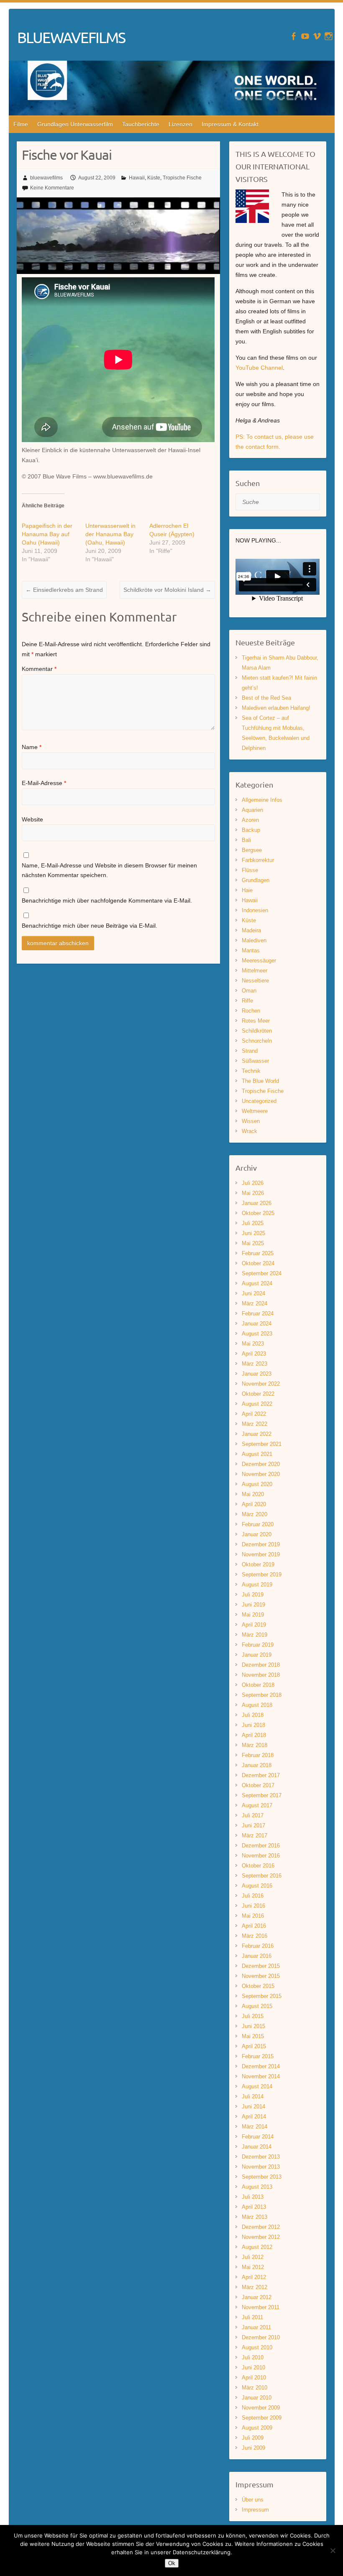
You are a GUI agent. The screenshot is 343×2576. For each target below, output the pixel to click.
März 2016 (255, 1936)
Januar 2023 (257, 1374)
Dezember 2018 (261, 1665)
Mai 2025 (253, 1243)
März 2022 (255, 1424)
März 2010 (255, 2388)
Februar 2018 (258, 1755)
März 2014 (255, 2127)
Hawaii (137, 178)
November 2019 (261, 1554)
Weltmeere (255, 1111)
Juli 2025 (253, 1223)
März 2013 (255, 2217)
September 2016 (262, 1876)
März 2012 (255, 2287)
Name (32, 747)
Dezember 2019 (261, 1544)
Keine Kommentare (52, 188)
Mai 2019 (253, 1615)
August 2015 (257, 2006)
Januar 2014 (257, 2147)
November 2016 (261, 1856)
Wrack (250, 1131)
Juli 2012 (253, 2257)
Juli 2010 (253, 2357)
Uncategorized (259, 1101)
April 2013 (254, 2207)
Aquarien (252, 810)
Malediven (254, 940)
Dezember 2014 (261, 2066)
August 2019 (257, 1585)
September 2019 (262, 1575)
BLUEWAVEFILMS (71, 37)
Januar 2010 (257, 2398)
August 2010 (257, 2347)
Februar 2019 (258, 1645)
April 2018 (254, 1735)
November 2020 (261, 1474)
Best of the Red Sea (266, 698)
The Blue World (260, 1081)
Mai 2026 (253, 1193)
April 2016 (254, 1926)
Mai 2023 (253, 1344)
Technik (251, 1071)
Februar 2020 (258, 1524)
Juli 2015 (253, 2016)
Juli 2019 (253, 1595)
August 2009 (257, 2428)
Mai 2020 (253, 1494)
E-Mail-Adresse (44, 783)
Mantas (251, 950)
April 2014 (254, 2117)
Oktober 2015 (258, 1986)
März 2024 (255, 1303)
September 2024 (262, 1273)
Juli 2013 (253, 2197)
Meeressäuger (259, 961)
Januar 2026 (257, 1203)
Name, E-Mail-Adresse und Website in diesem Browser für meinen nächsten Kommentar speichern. (109, 870)
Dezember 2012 (261, 2227)
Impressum (255, 2510)
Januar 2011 (256, 2327)
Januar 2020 (257, 1534)
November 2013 (261, 2167)
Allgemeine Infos (262, 800)
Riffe (247, 1001)
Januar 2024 (257, 1324)
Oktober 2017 (258, 1785)
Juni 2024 (253, 1293)
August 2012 (257, 2247)
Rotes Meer (256, 1021)
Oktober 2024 (258, 1263)
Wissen (251, 1121)
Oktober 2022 (258, 1394)
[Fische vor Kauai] (118, 202)
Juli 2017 (253, 1815)
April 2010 (254, 2378)
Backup (251, 830)
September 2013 (262, 2177)
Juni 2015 (253, 2026)
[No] (333, 2550)
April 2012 (254, 2277)
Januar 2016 (257, 1956)
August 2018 (257, 1705)
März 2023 (255, 1364)
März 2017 (255, 1835)
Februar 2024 (258, 1314)
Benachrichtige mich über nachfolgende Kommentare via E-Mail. (107, 900)
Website (32, 819)
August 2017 (257, 1805)
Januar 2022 (257, 1434)
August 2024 (257, 1283)
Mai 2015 (253, 2036)
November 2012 (261, 2237)
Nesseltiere (255, 981)
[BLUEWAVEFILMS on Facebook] (293, 36)
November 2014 (261, 2076)
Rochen (251, 1011)
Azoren (250, 820)
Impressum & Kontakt (230, 124)
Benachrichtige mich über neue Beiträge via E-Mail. (90, 926)
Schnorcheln (257, 1041)
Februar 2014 (258, 2137)
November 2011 (261, 2307)
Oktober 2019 (258, 1564)
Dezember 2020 (261, 1464)
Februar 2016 (258, 1946)
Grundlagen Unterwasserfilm (75, 124)
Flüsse (250, 870)
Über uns (253, 2500)
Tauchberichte (141, 124)
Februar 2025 (258, 1253)
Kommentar (39, 669)
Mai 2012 (253, 2267)
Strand (250, 1051)
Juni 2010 (253, 2368)
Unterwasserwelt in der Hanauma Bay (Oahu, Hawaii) (110, 534)
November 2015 (261, 1976)
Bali (246, 840)
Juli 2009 (253, 2438)
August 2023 (257, 1334)
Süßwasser (255, 1061)
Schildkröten (257, 1031)
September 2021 (262, 1444)
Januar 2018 (257, 1765)
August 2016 (257, 1886)
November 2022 (261, 1384)
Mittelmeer (255, 971)
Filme (21, 124)
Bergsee (252, 850)
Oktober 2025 (258, 1213)
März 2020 (255, 1514)
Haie (247, 890)
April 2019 (254, 1625)
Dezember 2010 (261, 2337)
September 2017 (262, 1795)
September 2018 (262, 1695)
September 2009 (262, 2418)
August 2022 (257, 1404)
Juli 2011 (252, 2317)
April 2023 (254, 1354)
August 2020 (257, 1484)
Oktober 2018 (258, 1685)
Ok (172, 2563)
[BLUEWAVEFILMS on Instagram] (329, 36)
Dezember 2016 (261, 1846)
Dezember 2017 (261, 1775)
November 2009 (261, 2408)
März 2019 (255, 1635)
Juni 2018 (253, 1725)
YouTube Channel (259, 368)
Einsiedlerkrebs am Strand (64, 590)
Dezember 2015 (261, 1966)
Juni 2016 (253, 1906)
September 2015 (262, 1996)
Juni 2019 (253, 1605)
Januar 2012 (257, 2297)
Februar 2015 (258, 2056)
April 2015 (254, 2046)
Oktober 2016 (258, 1866)
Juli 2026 (253, 1183)
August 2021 (257, 1454)
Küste (154, 178)
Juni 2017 (253, 1825)
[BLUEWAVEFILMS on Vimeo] (317, 36)
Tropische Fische (182, 178)
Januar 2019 (257, 1655)
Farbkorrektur (258, 860)
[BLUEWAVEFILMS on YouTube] (305, 36)
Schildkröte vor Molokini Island (167, 590)
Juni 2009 (253, 2448)
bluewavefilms (46, 178)
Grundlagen (256, 880)
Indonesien (255, 910)
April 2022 (254, 1414)
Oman (249, 991)
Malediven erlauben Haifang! (276, 708)
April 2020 (254, 1504)
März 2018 (255, 1745)
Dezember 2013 (261, 2157)
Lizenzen (180, 124)
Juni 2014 (253, 2107)
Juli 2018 (253, 1715)
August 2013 (257, 2187)
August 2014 (257, 2086)
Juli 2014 (253, 2096)
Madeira (251, 930)
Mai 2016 (253, 1916)
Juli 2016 (253, 1896)
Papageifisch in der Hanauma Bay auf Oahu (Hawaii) (47, 534)
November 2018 (261, 1675)
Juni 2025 (253, 1233)
